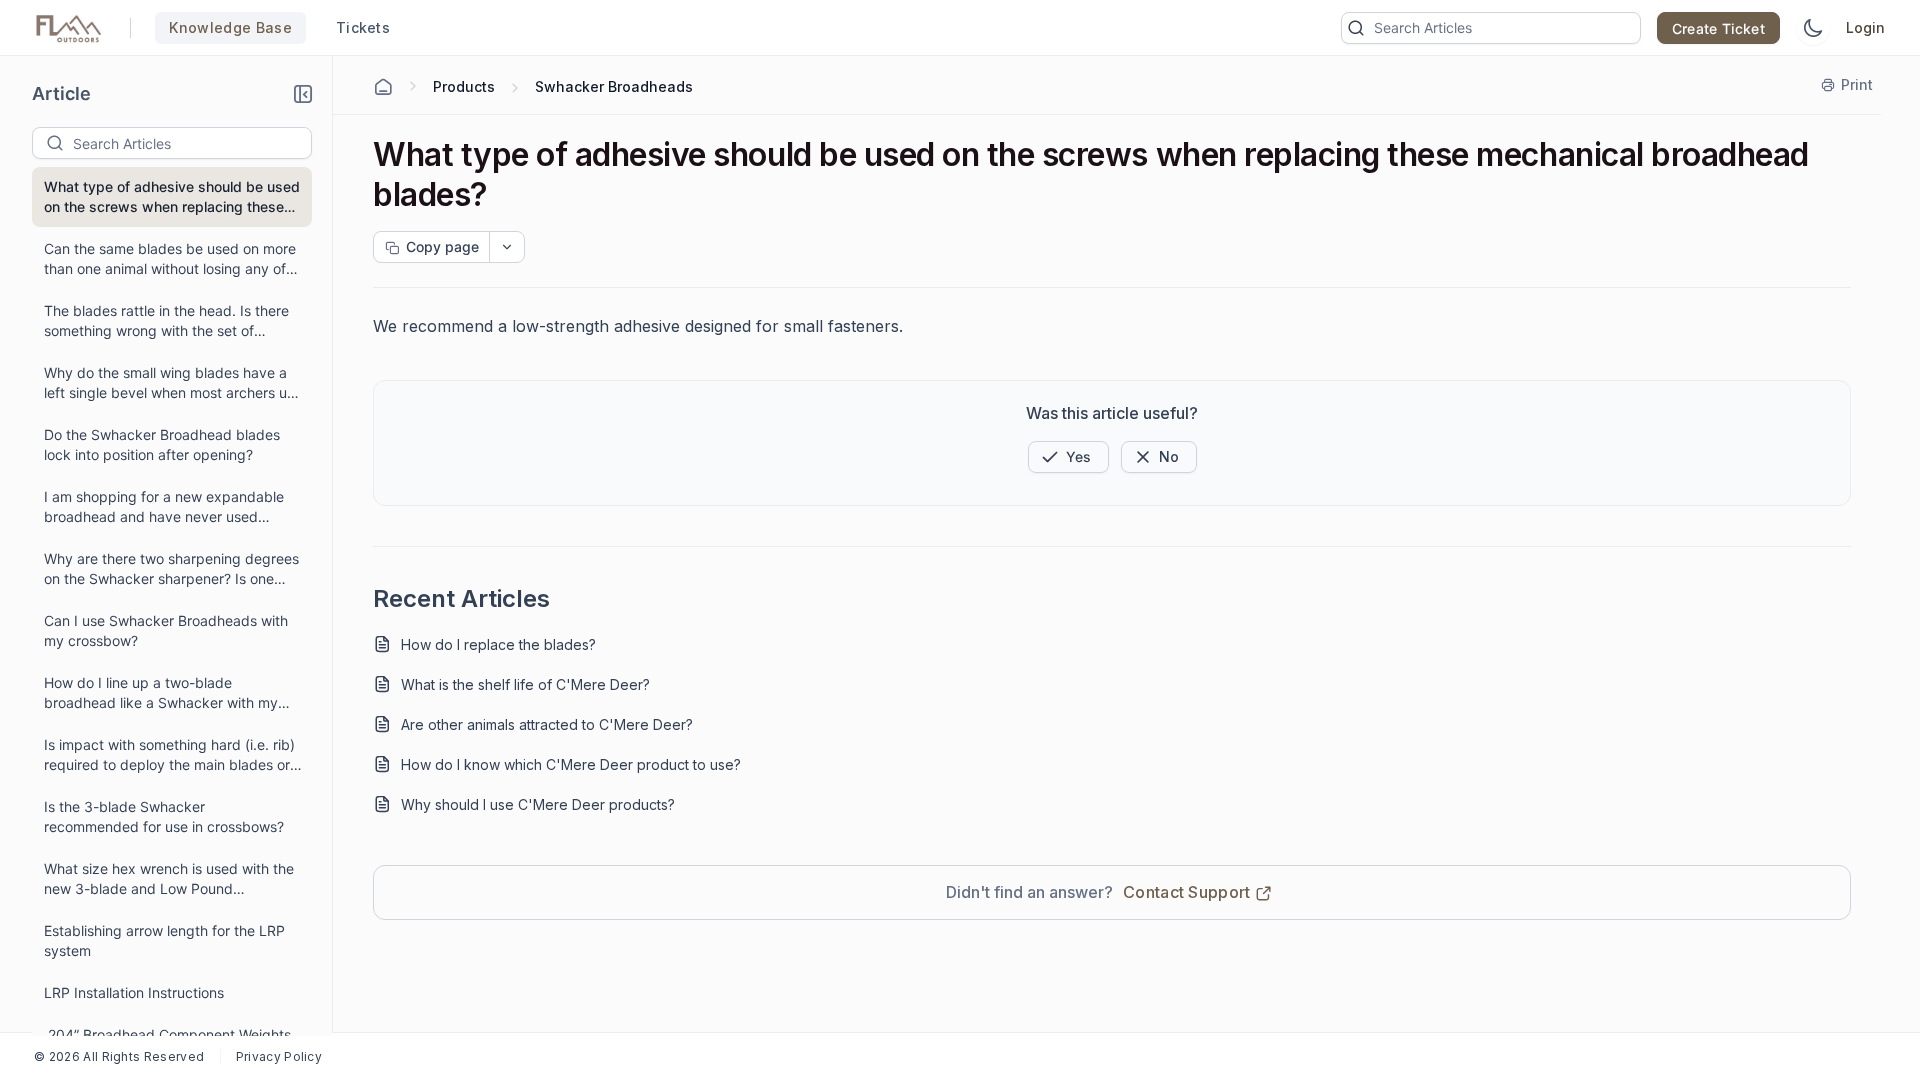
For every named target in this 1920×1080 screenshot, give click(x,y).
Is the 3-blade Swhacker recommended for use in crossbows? (164, 816)
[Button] (1159, 457)
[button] (303, 94)
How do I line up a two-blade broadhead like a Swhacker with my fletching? (161, 693)
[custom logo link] (69, 28)
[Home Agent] (383, 87)
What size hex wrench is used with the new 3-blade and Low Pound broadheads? (169, 879)
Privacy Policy (279, 1056)
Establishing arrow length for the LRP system (164, 940)
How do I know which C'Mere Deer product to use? (571, 764)
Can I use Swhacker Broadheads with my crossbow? (166, 630)
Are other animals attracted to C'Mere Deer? (547, 724)
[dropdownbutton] (507, 247)
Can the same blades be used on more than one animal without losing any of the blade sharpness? (170, 259)
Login (1865, 27)
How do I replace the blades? (498, 644)
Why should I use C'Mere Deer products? (538, 804)
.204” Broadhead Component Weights (167, 1034)
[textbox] (192, 143)
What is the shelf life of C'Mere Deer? (525, 684)
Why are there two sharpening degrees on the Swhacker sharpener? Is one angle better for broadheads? (171, 569)
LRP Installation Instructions (134, 992)
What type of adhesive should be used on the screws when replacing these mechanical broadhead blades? (172, 197)
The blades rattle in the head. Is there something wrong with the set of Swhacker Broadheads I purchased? (166, 321)
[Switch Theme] (1813, 28)
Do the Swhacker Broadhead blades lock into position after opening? (162, 444)
